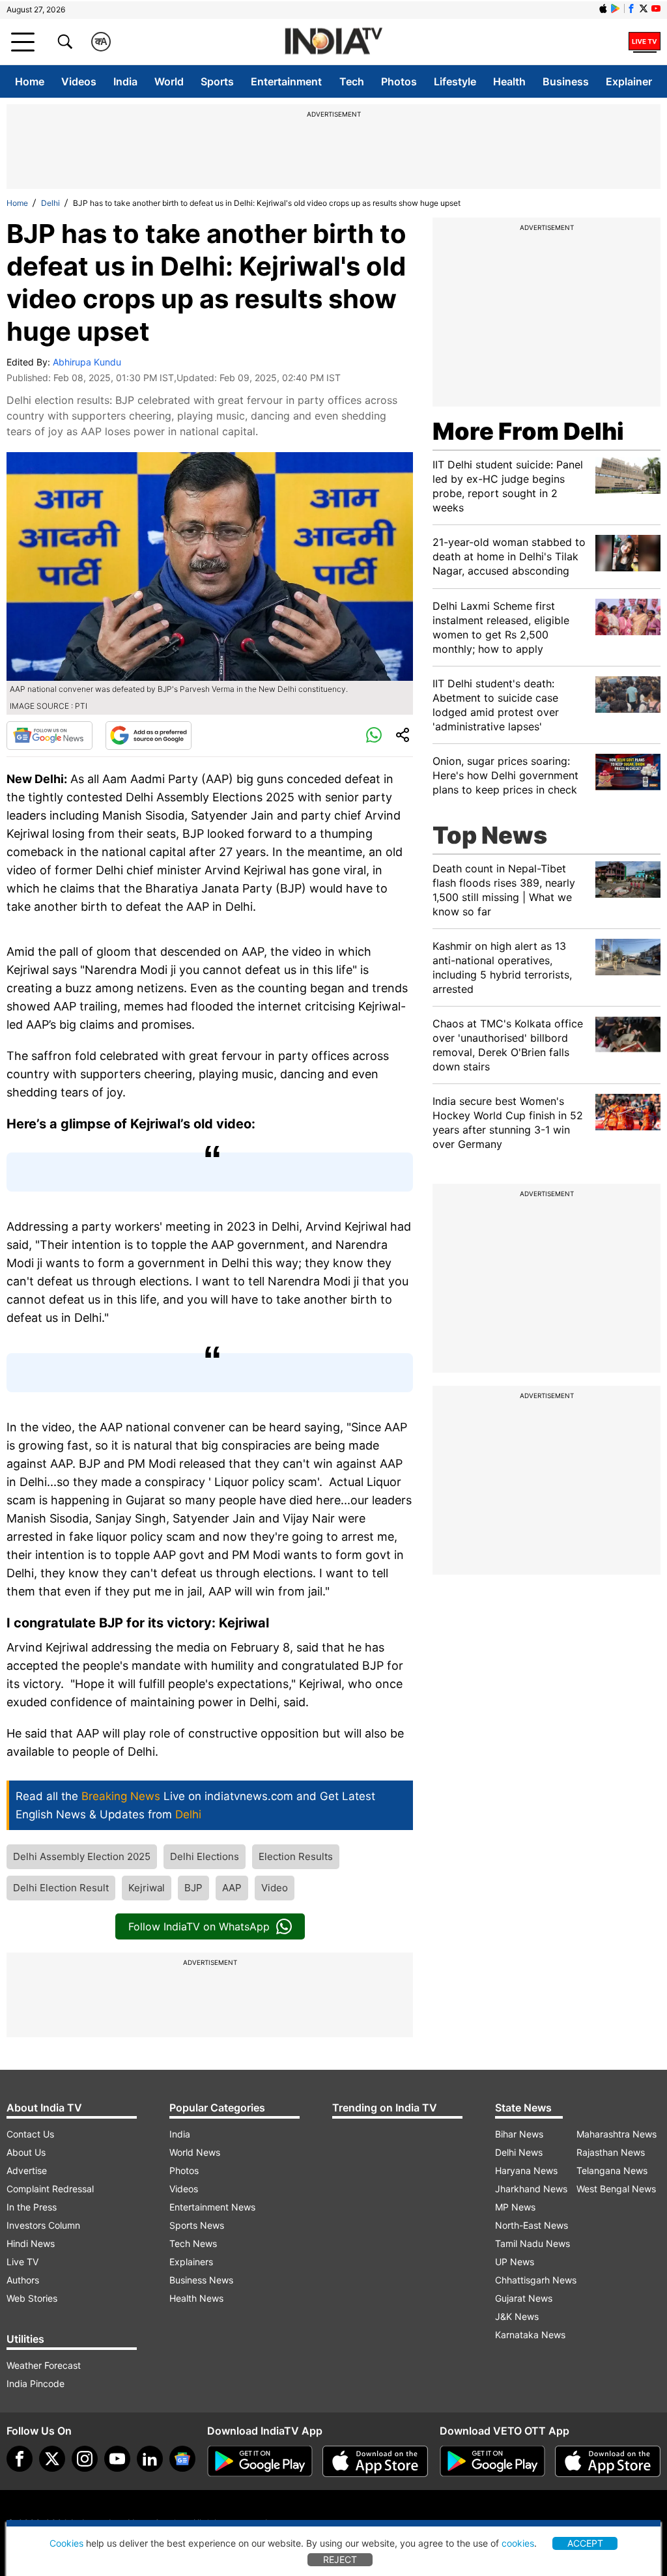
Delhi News (519, 2152)
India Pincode (35, 2383)
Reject (340, 2559)
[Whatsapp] (374, 736)
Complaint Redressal (50, 2189)
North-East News (532, 2225)
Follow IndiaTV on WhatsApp (199, 1926)
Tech (352, 81)
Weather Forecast (44, 2365)
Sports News (197, 2225)
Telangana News (612, 2170)
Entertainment (286, 81)
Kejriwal (147, 1888)
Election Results (296, 1856)
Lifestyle (455, 81)
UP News (515, 2262)
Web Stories (32, 2298)
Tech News (193, 2243)
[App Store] (375, 2461)
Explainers (191, 2262)
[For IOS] (608, 2461)
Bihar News (519, 2134)
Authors (23, 2280)
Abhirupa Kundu (87, 362)
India (125, 81)
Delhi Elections (205, 1856)
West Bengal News (616, 2189)
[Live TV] (645, 42)
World (169, 81)
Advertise (27, 2170)
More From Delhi (528, 431)
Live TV (22, 2262)
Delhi (50, 203)
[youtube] (117, 2459)
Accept (585, 2543)
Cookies (66, 2543)
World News (195, 2152)
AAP (232, 1888)
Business (566, 81)
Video (275, 1888)
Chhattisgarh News (536, 2280)
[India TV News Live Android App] (260, 2461)
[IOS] (603, 8)
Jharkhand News (531, 2189)
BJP (193, 1888)
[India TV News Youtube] (656, 8)
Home (30, 81)
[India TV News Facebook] (631, 8)
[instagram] (85, 2459)
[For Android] (492, 2461)
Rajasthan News (611, 2152)
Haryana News (526, 2170)
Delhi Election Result (61, 1888)
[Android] (616, 8)
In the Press (32, 2207)
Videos (79, 81)
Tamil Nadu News (532, 2243)
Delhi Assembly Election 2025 (82, 1856)
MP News (515, 2207)
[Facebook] (20, 2459)
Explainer (629, 81)
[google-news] (182, 2459)
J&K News (517, 2316)
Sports (217, 81)
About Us (26, 2152)
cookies (518, 2543)
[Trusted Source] (149, 736)
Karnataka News (530, 2335)
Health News (196, 2298)
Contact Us (30, 2134)
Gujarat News (524, 2298)
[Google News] (50, 736)
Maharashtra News (617, 2134)
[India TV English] (333, 42)
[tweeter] (52, 2459)
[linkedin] (150, 2459)
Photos (399, 81)
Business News (201, 2280)
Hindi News (31, 2243)
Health (509, 81)
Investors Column (43, 2225)
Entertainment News (212, 2207)
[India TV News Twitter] (644, 8)
